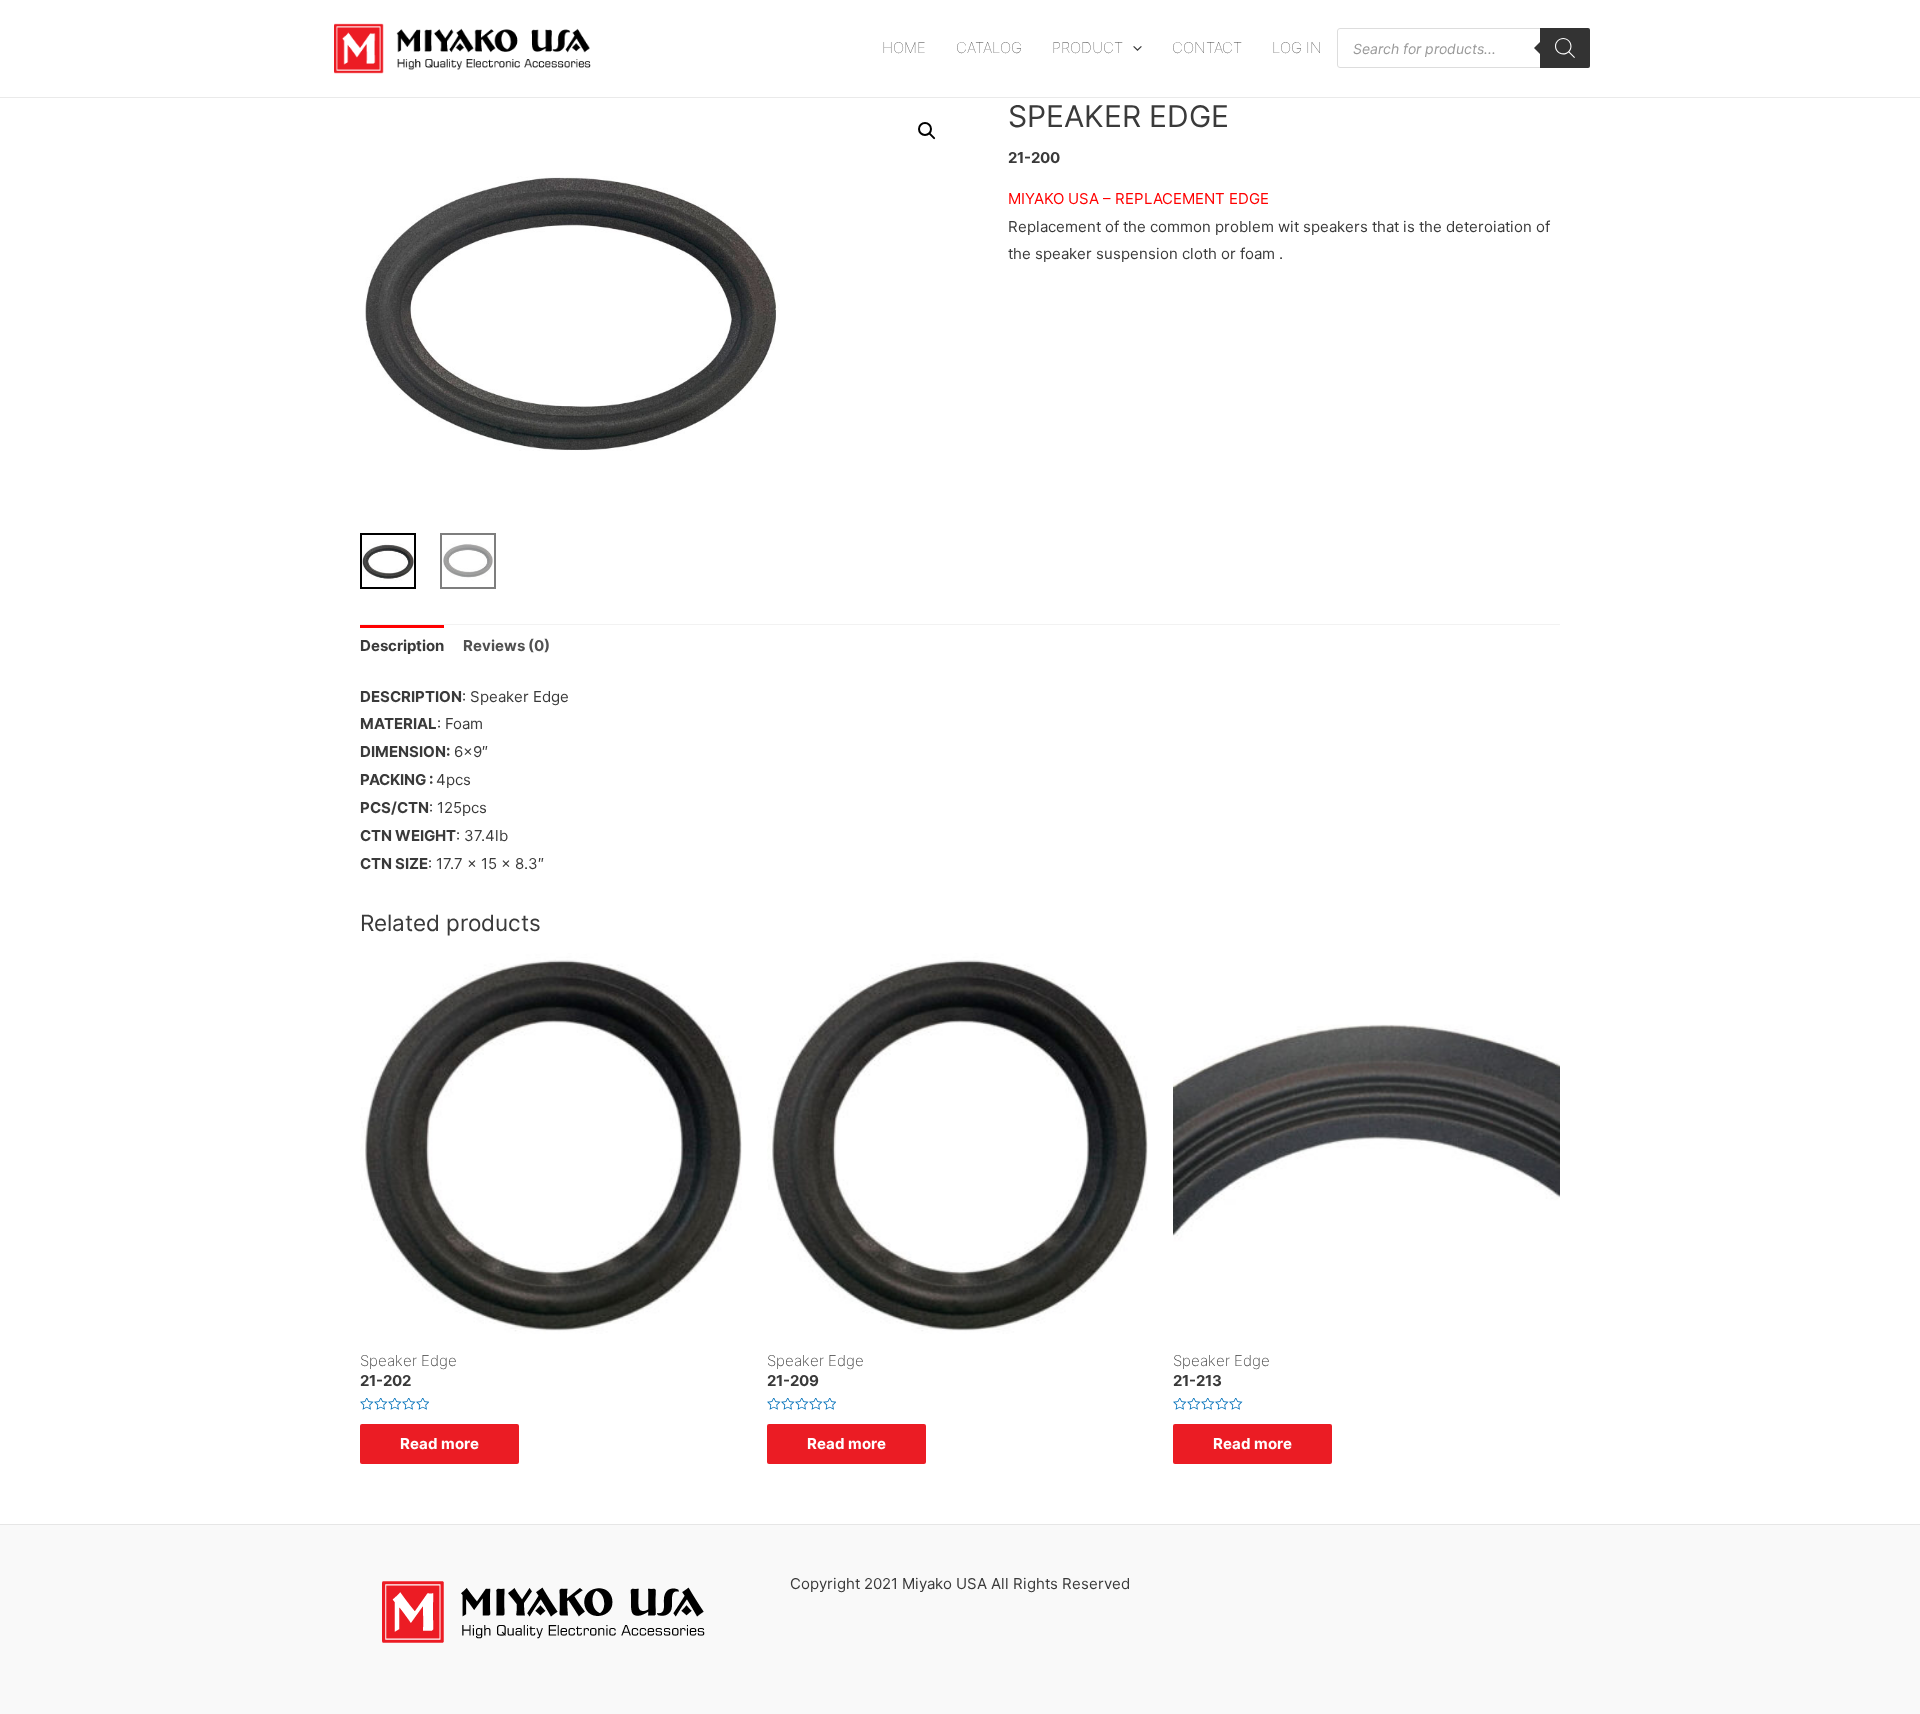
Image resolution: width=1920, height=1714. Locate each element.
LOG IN (1297, 47)
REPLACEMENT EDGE (1192, 198)
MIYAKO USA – (1059, 198)
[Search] (1565, 48)
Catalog (989, 47)
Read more (439, 1443)
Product (1087, 47)
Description (402, 645)
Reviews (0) (506, 645)
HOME (904, 47)
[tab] (402, 646)
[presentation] (1132, 47)
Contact (1207, 47)
